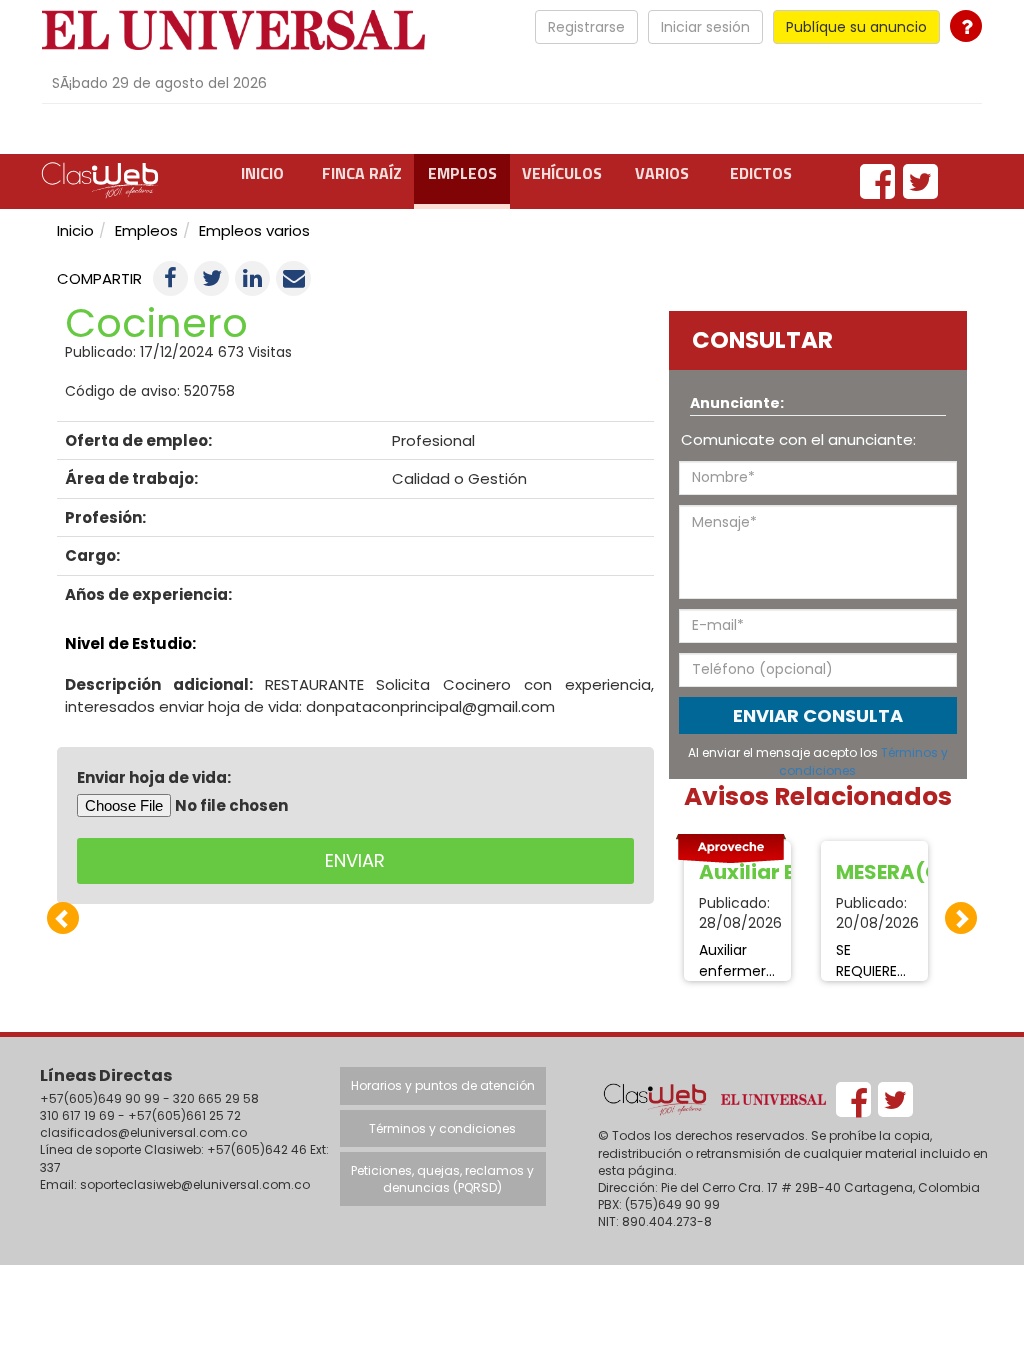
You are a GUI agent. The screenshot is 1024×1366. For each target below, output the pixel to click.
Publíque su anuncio (856, 27)
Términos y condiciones (442, 1128)
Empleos (462, 173)
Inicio (262, 173)
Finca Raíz (362, 173)
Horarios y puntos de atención (443, 1085)
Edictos (761, 173)
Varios (662, 173)
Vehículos (562, 173)
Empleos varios (254, 230)
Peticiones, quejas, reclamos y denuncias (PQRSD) (442, 1179)
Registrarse (586, 27)
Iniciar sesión (705, 27)
